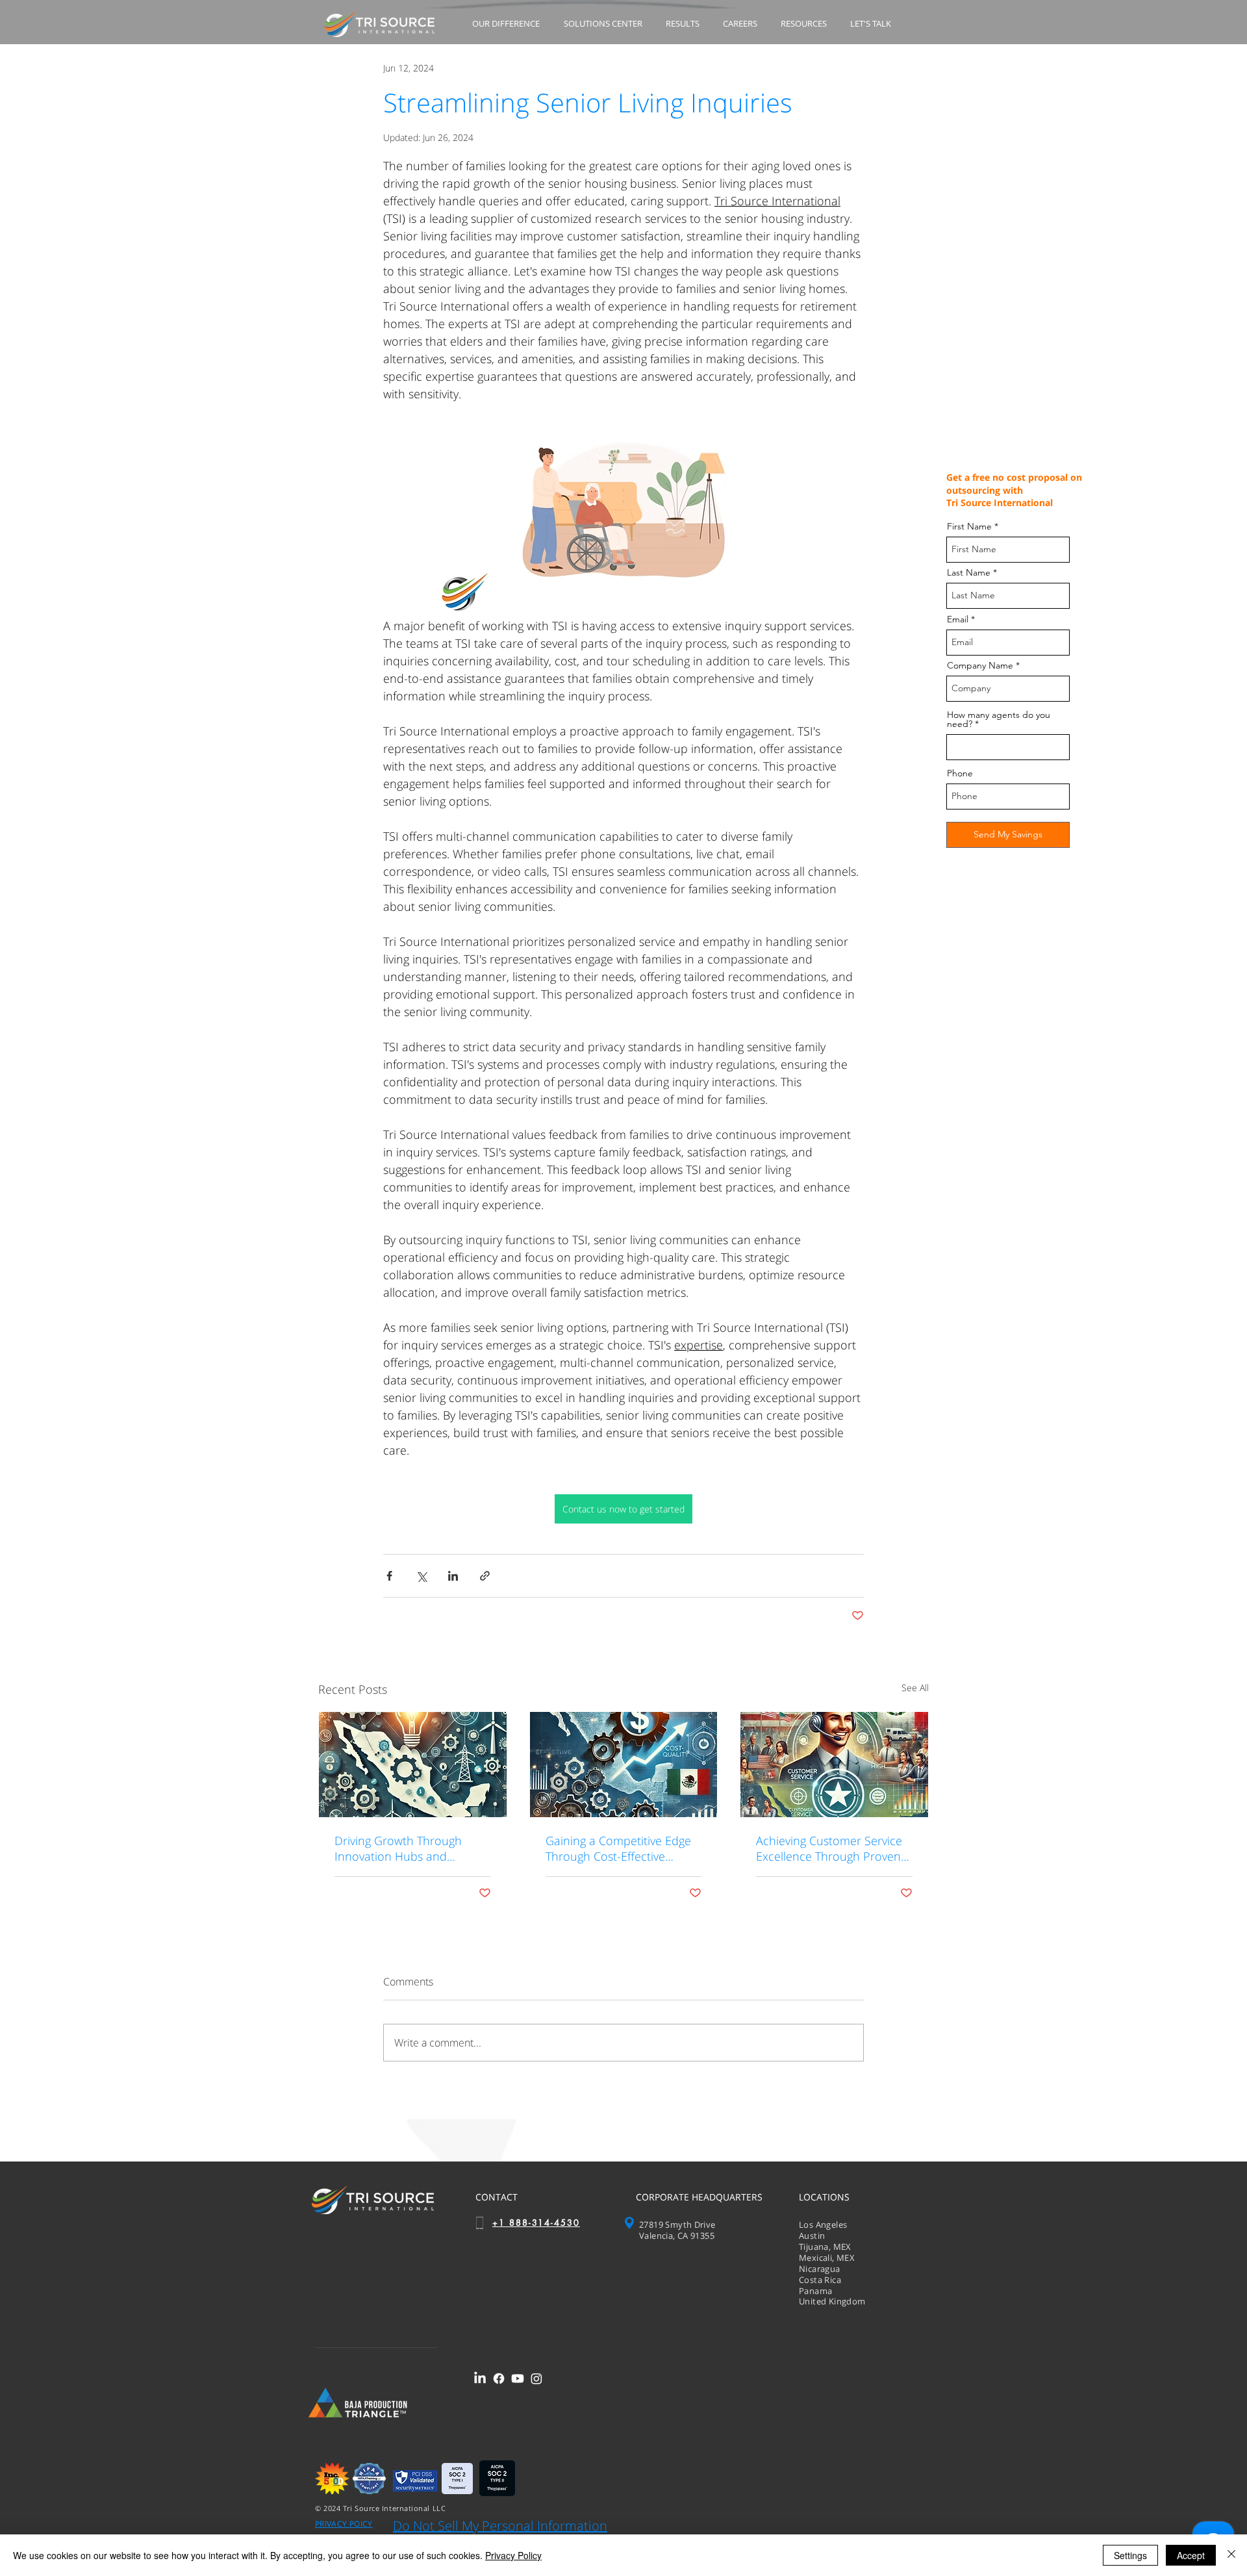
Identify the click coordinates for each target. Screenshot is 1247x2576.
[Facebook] (499, 2378)
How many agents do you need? (999, 719)
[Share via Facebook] (389, 1576)
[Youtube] (518, 2378)
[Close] (1231, 2555)
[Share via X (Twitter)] (421, 1576)
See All (915, 1688)
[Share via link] (485, 1576)
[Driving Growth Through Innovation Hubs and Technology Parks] (413, 1765)
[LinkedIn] (480, 2378)
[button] (508, 24)
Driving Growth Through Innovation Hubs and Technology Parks (398, 1848)
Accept (1191, 2555)
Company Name (980, 665)
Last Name (969, 572)
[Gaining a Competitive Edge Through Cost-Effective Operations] (624, 1765)
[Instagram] (536, 2378)
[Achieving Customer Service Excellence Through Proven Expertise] (834, 1765)
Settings (1130, 2555)
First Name (969, 526)
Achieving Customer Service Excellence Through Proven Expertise (829, 1848)
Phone (960, 773)
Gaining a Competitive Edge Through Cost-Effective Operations (618, 1848)
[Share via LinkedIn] (453, 1576)
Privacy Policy (513, 2555)
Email (958, 619)
